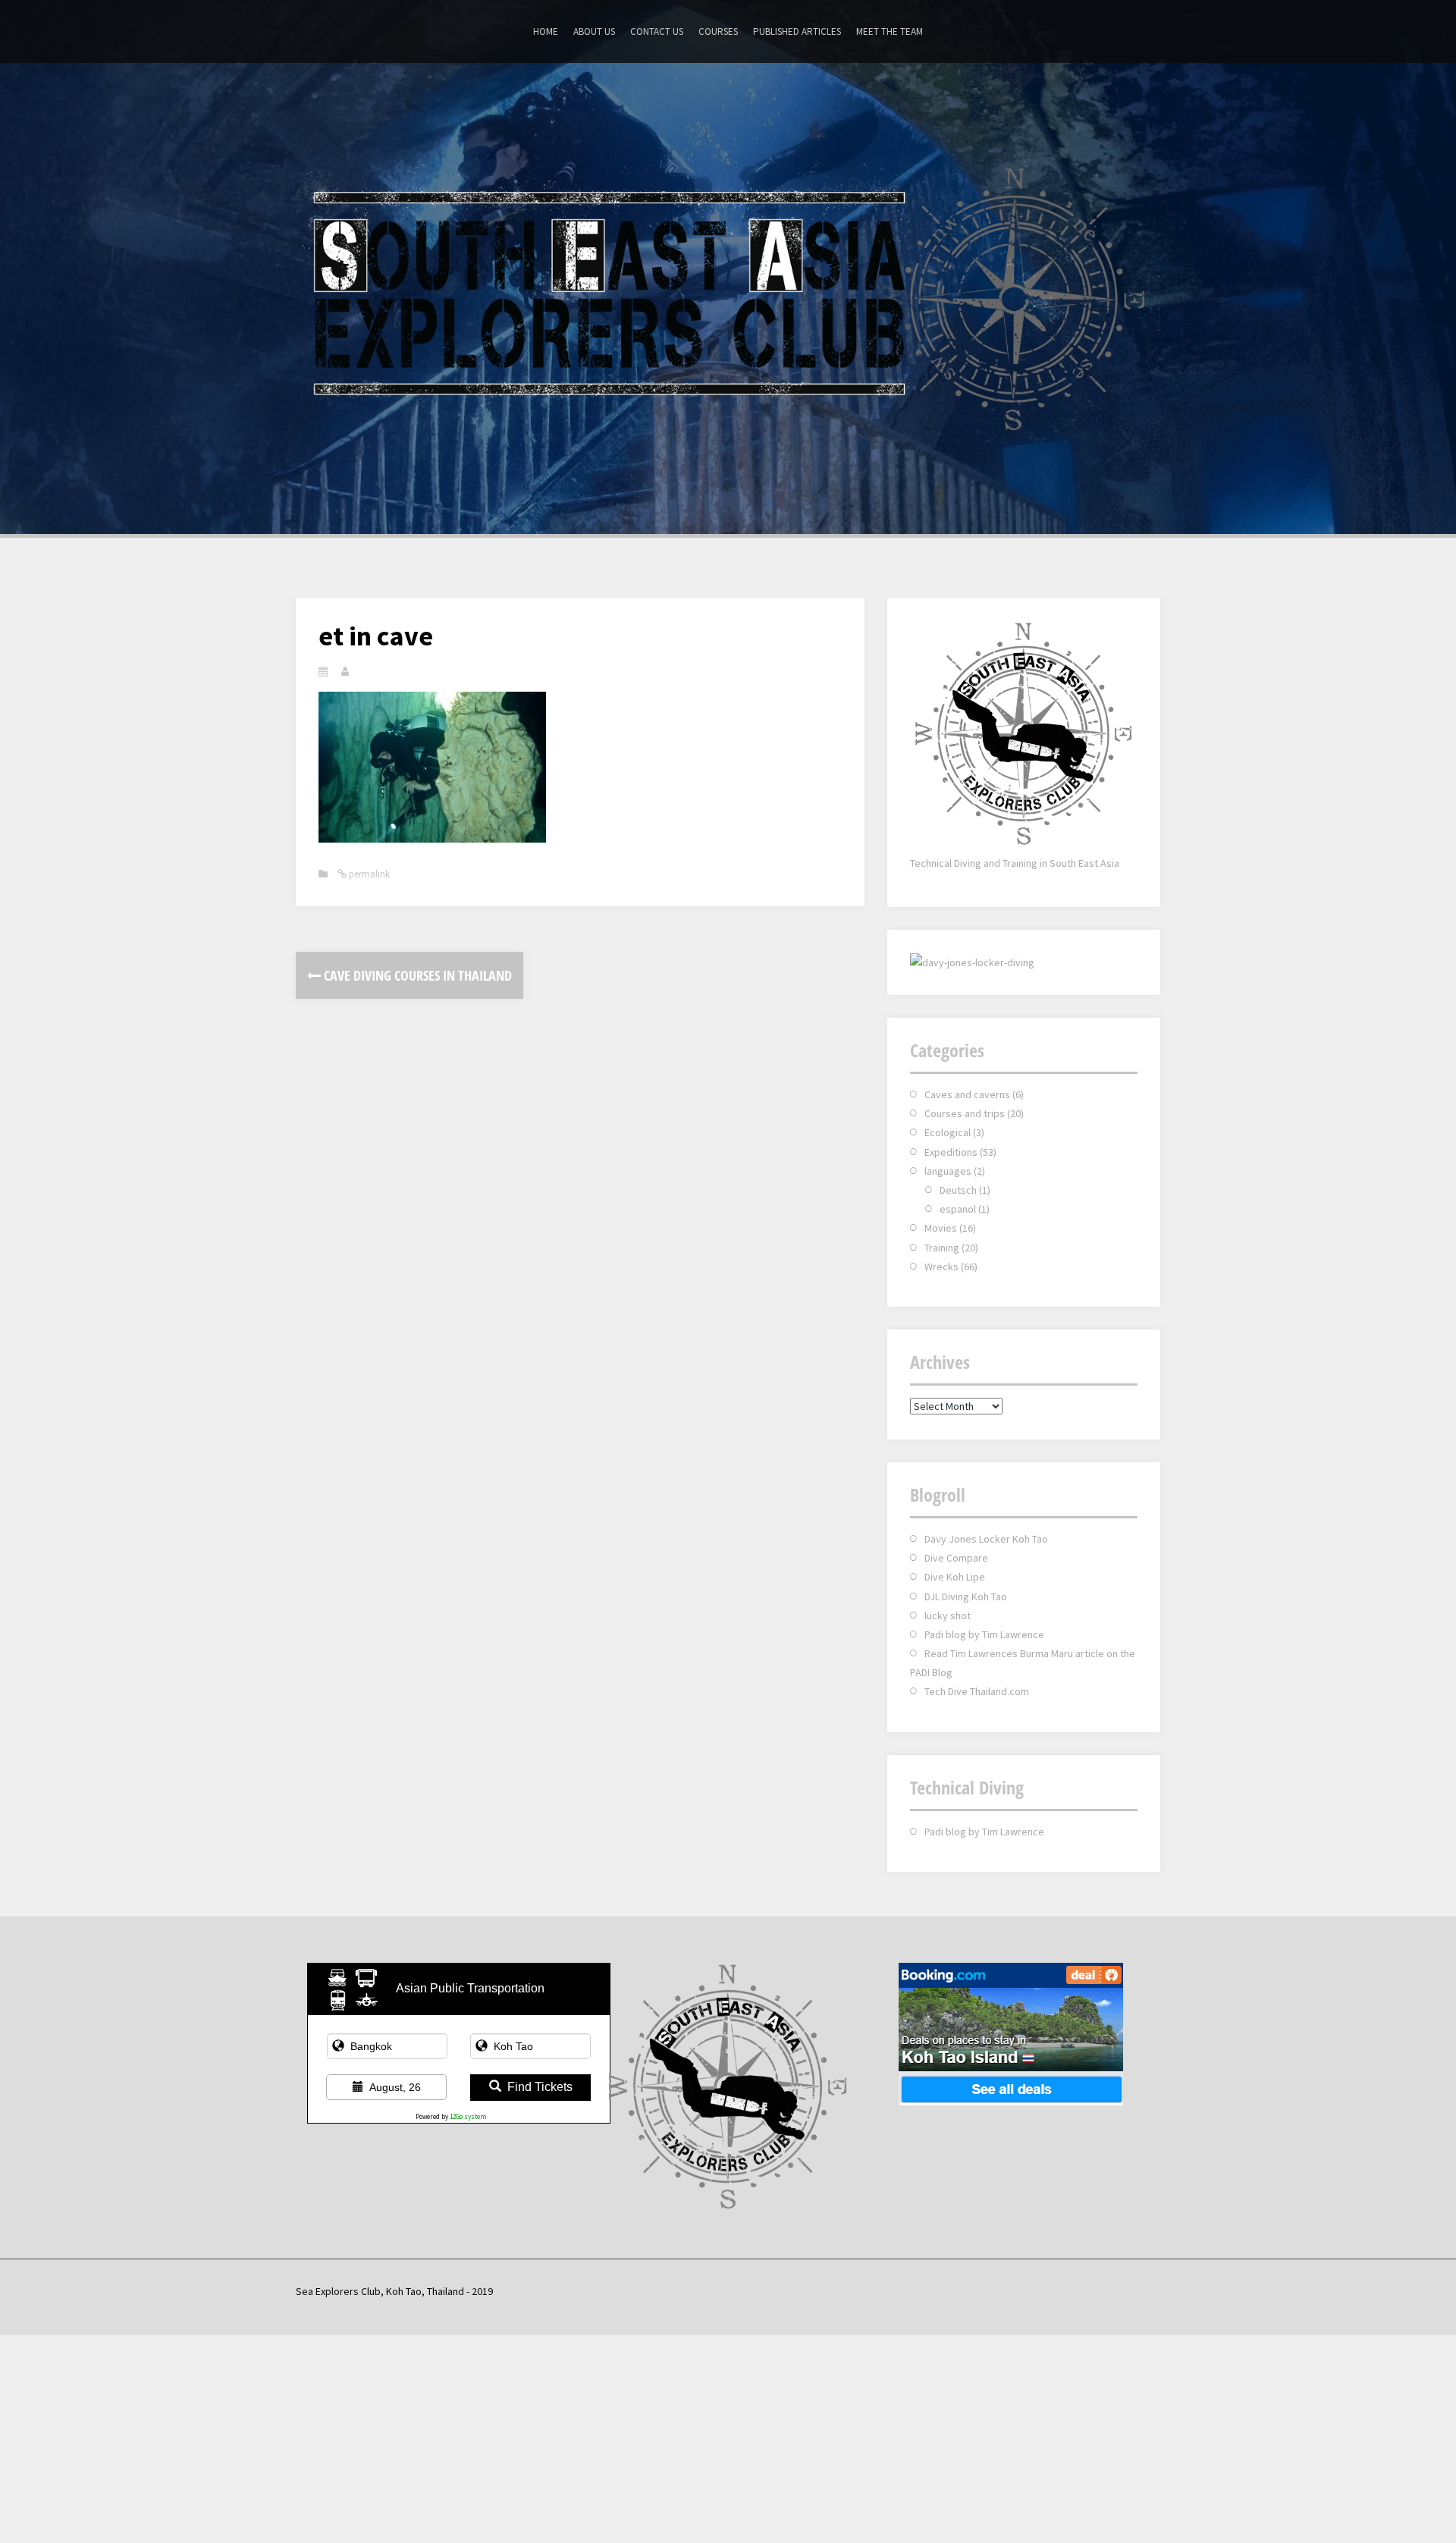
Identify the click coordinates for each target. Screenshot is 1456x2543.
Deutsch (958, 1190)
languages (948, 1171)
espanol (958, 1209)
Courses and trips (965, 1113)
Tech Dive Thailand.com (977, 1691)
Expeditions (951, 1152)
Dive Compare (956, 1558)
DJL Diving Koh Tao (966, 1596)
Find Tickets (540, 2087)
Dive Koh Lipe (955, 1577)
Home (546, 31)
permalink (368, 874)
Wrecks (941, 1267)
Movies (941, 1228)
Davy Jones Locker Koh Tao (986, 1539)
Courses (718, 31)
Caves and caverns (967, 1094)
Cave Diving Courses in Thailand (416, 975)
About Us (594, 31)
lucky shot (948, 1615)
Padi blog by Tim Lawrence (984, 1634)
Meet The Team (890, 31)
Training (942, 1248)
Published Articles (797, 31)
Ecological (948, 1132)
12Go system (468, 2116)
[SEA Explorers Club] (728, 297)
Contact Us (657, 31)
